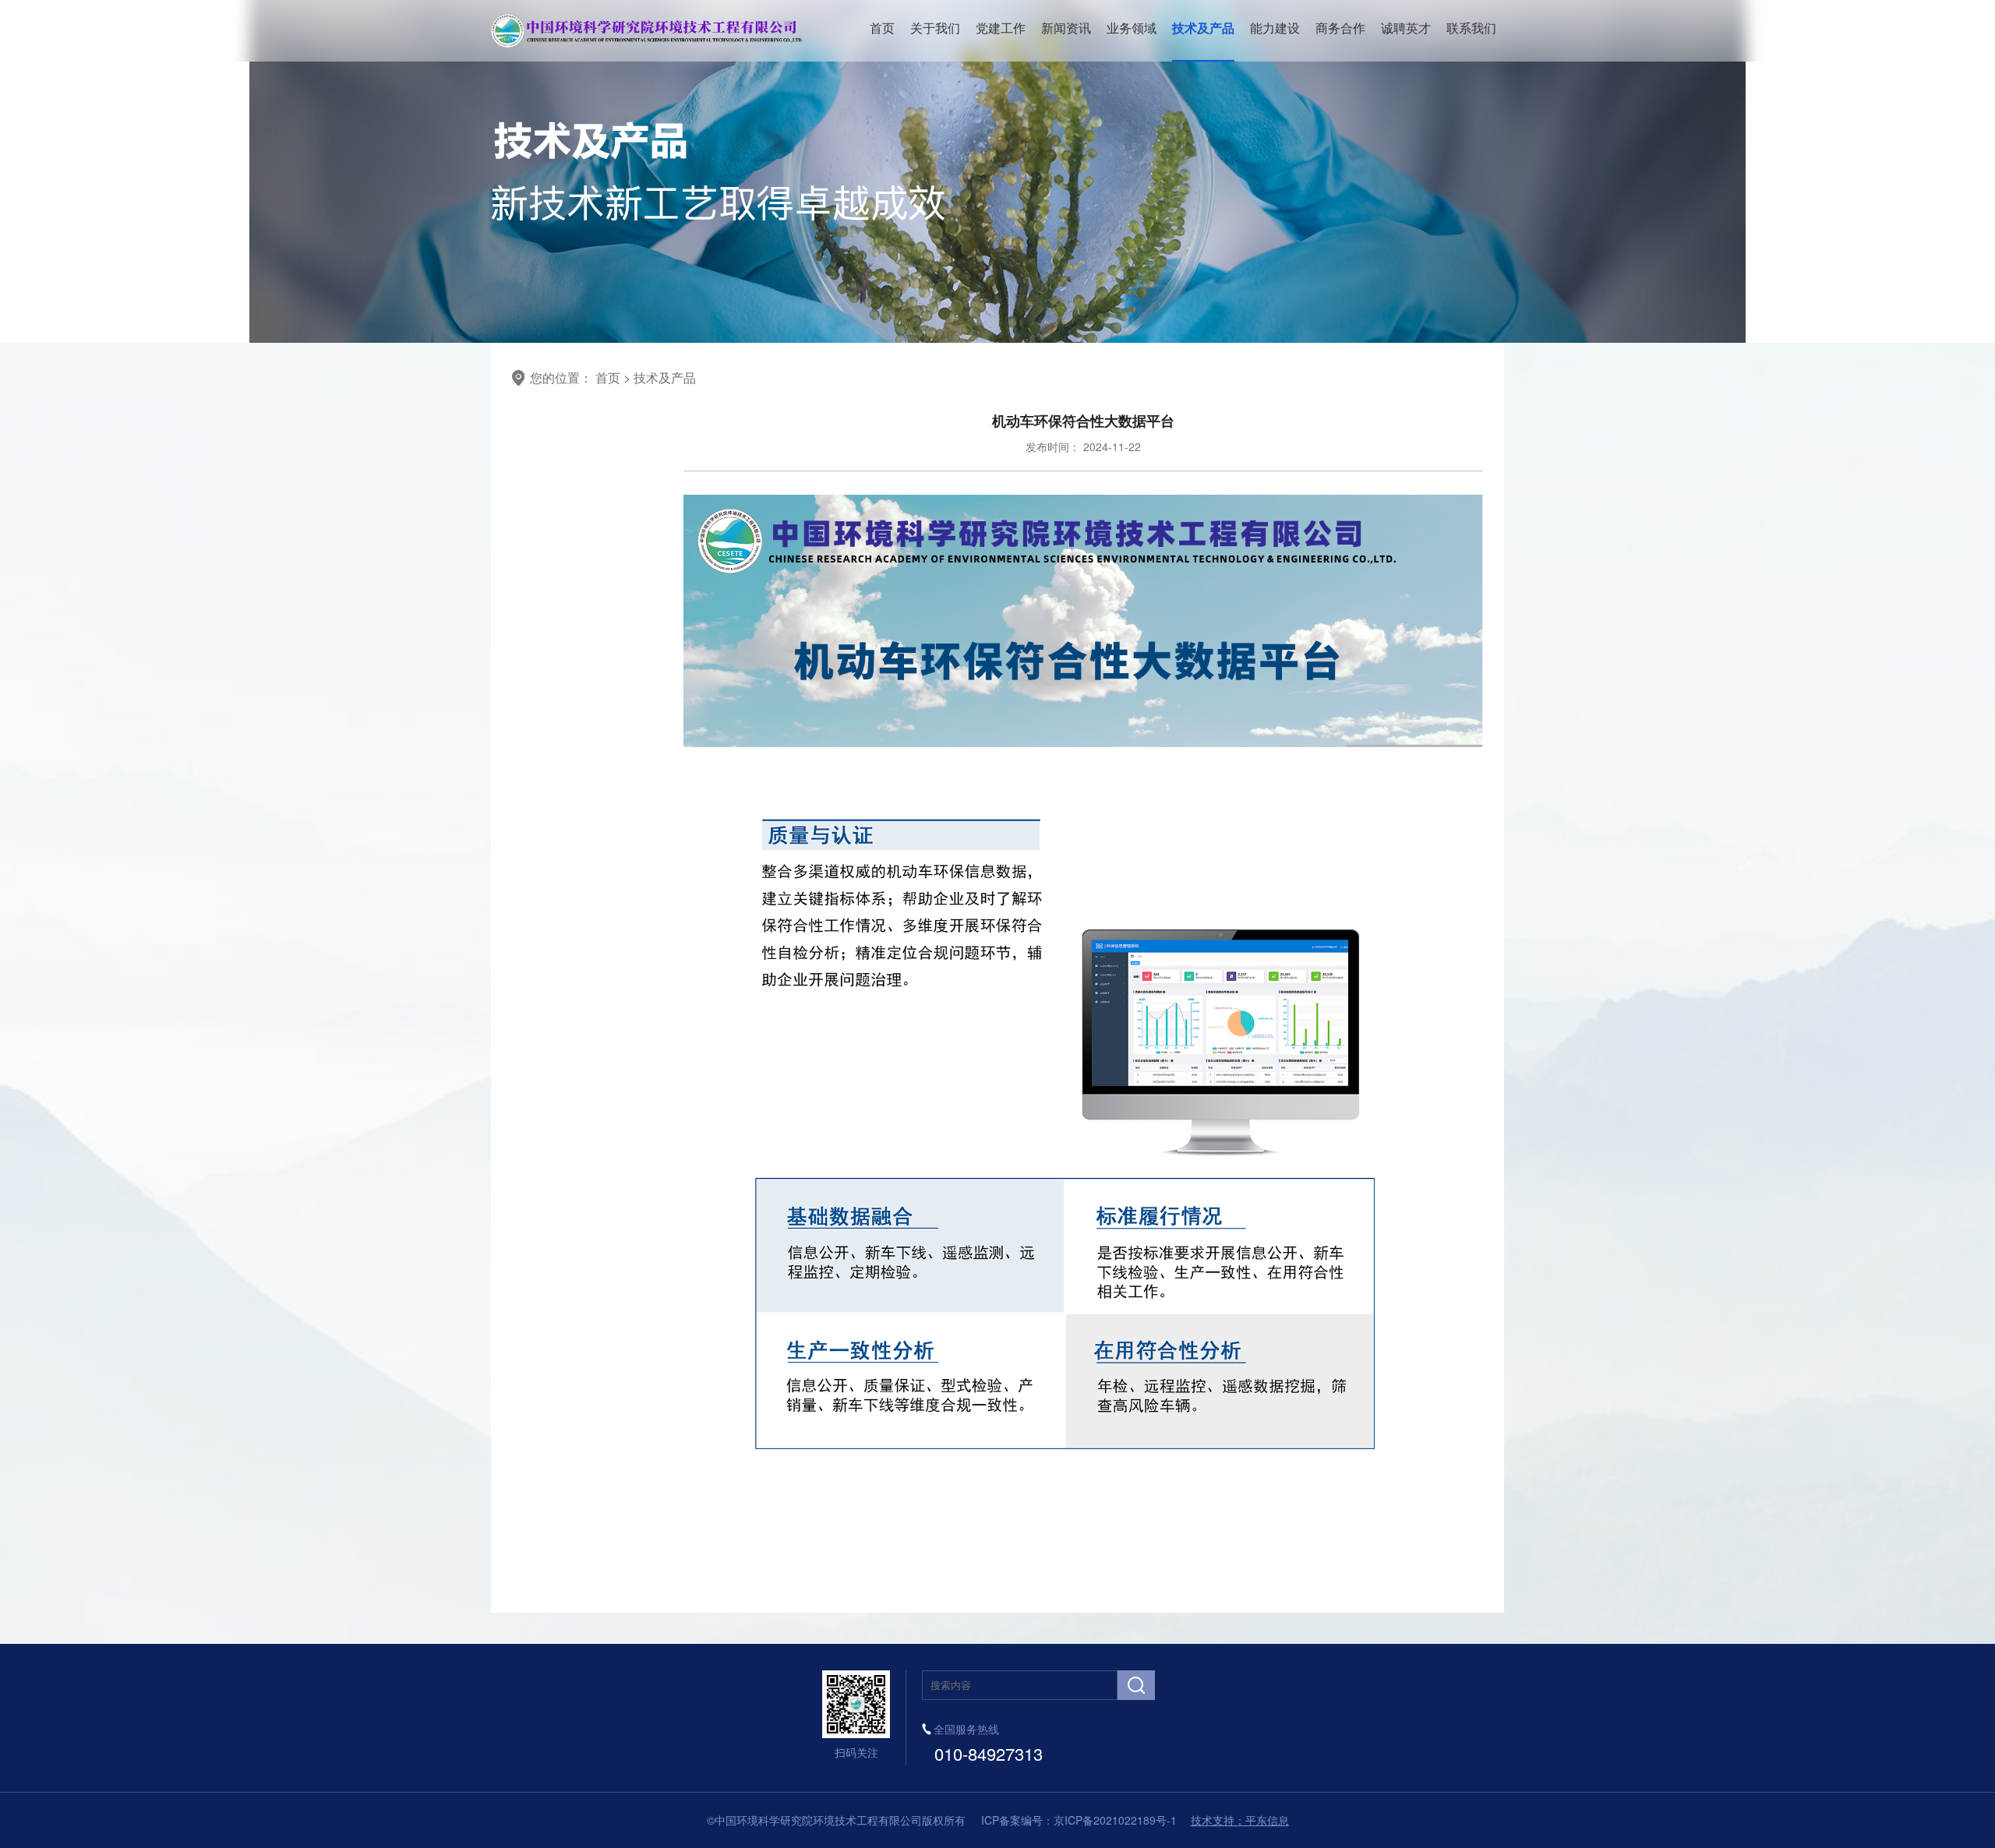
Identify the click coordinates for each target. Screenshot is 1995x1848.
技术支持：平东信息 (1240, 1820)
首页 (882, 28)
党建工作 (1001, 28)
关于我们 (935, 28)
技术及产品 (1203, 28)
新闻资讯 (1066, 28)
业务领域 (1132, 28)
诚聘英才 (1406, 28)
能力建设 (1275, 28)
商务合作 (1340, 28)
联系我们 (1471, 28)
